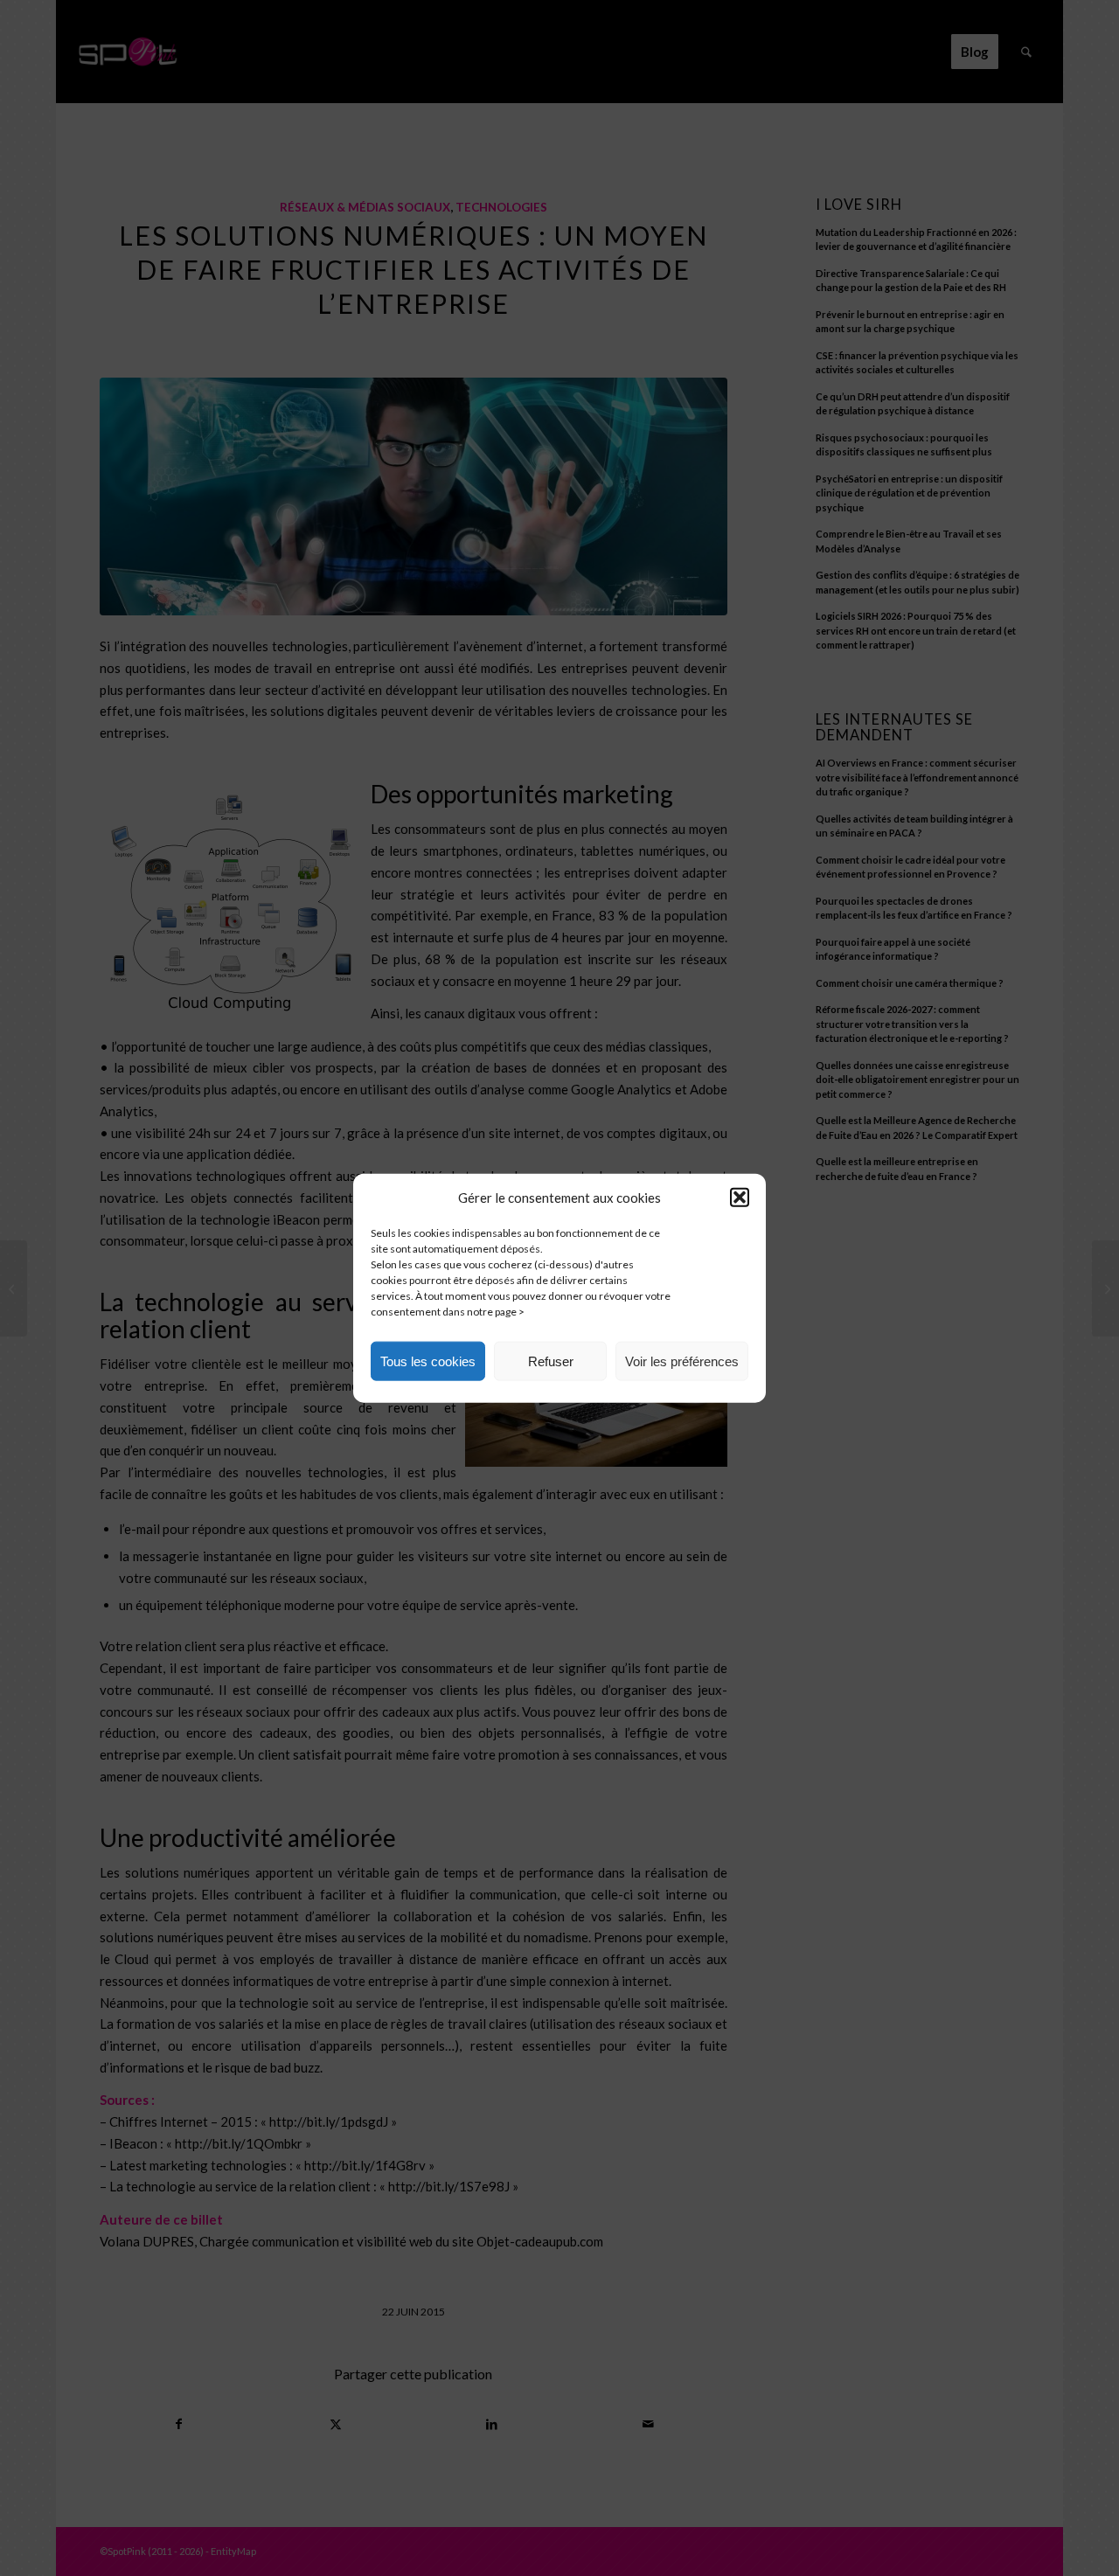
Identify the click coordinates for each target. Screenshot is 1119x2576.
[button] (740, 1198)
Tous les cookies (428, 1361)
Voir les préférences (682, 1361)
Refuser (551, 1361)
